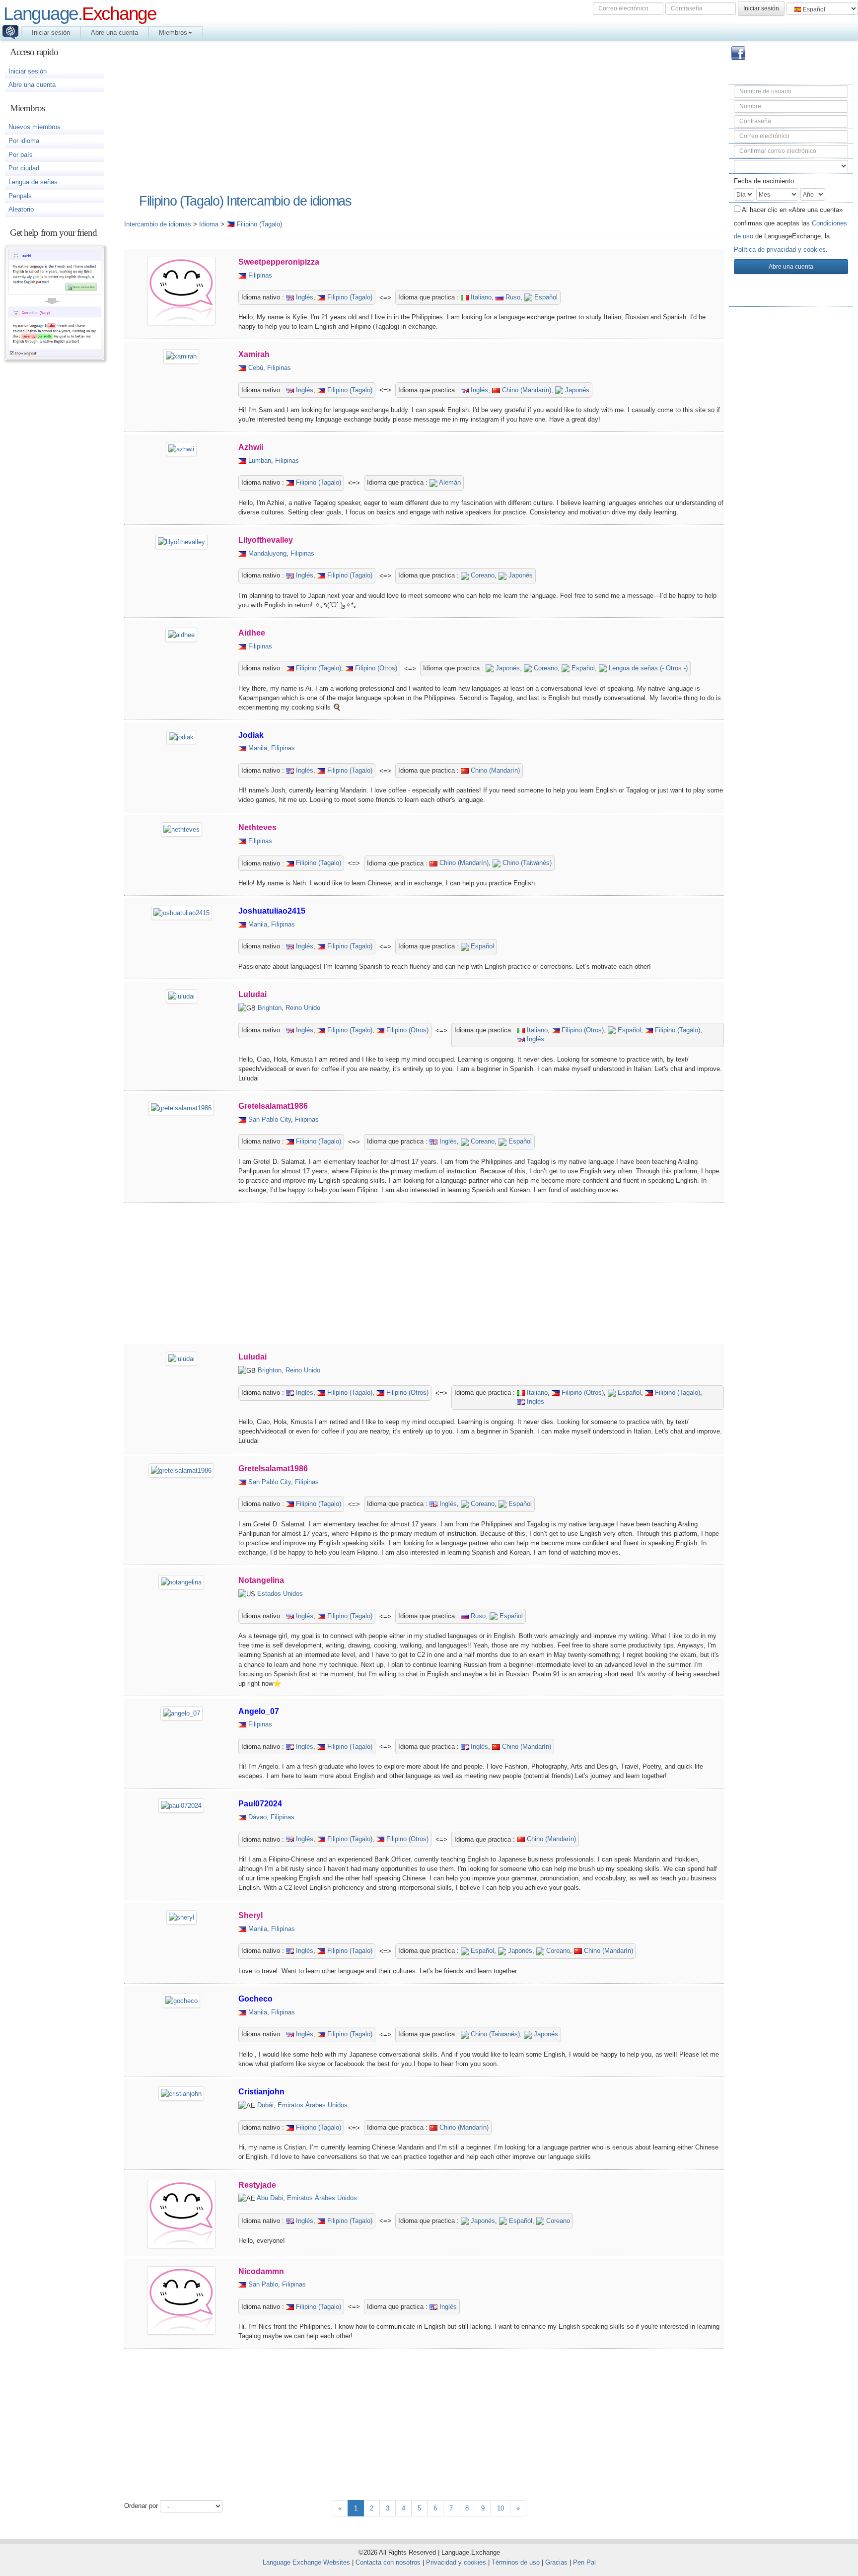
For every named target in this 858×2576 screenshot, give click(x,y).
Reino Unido (303, 1008)
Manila (258, 748)
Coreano (482, 575)
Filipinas (260, 275)
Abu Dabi (270, 2198)
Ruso (512, 297)
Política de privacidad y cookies (780, 250)
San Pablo (263, 2284)
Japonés (576, 390)
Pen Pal (584, 2562)
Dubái (265, 2105)
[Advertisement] (791, 472)
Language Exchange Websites (306, 2562)
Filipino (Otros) (375, 668)
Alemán (449, 482)
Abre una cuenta (114, 33)
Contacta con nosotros (388, 2562)
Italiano (480, 297)
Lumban (260, 461)
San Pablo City (270, 1119)
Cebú (256, 368)
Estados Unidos (280, 1594)
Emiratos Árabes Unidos (313, 2105)
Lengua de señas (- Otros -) (647, 668)
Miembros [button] (173, 33)
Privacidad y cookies (456, 2562)
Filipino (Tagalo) (349, 297)
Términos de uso (516, 2562)
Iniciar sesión (51, 33)
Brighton (270, 1008)
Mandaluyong (267, 553)
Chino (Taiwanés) (526, 863)
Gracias (556, 2562)
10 (500, 2508)
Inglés (304, 297)
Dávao (257, 1817)
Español (545, 297)
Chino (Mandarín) (526, 390)
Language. (80, 13)
